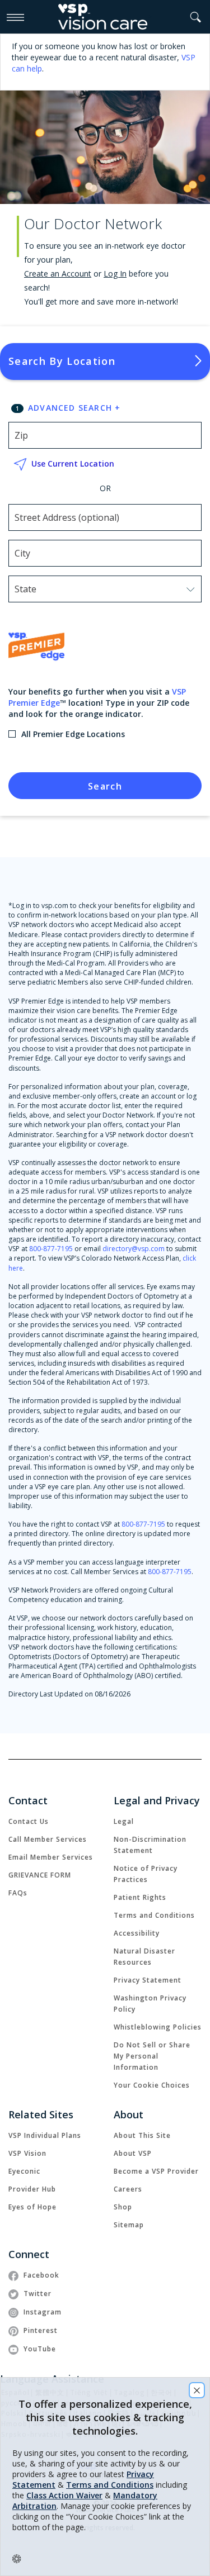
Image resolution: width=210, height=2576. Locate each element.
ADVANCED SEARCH (74, 408)
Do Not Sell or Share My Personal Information (152, 2056)
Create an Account (58, 274)
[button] (196, 17)
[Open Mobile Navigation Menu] (15, 17)
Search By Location (62, 361)
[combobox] (40, 590)
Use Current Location (73, 464)
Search (105, 786)
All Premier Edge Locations (73, 734)
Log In (115, 274)
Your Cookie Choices (152, 2085)
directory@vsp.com (134, 1249)
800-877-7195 (51, 1249)
